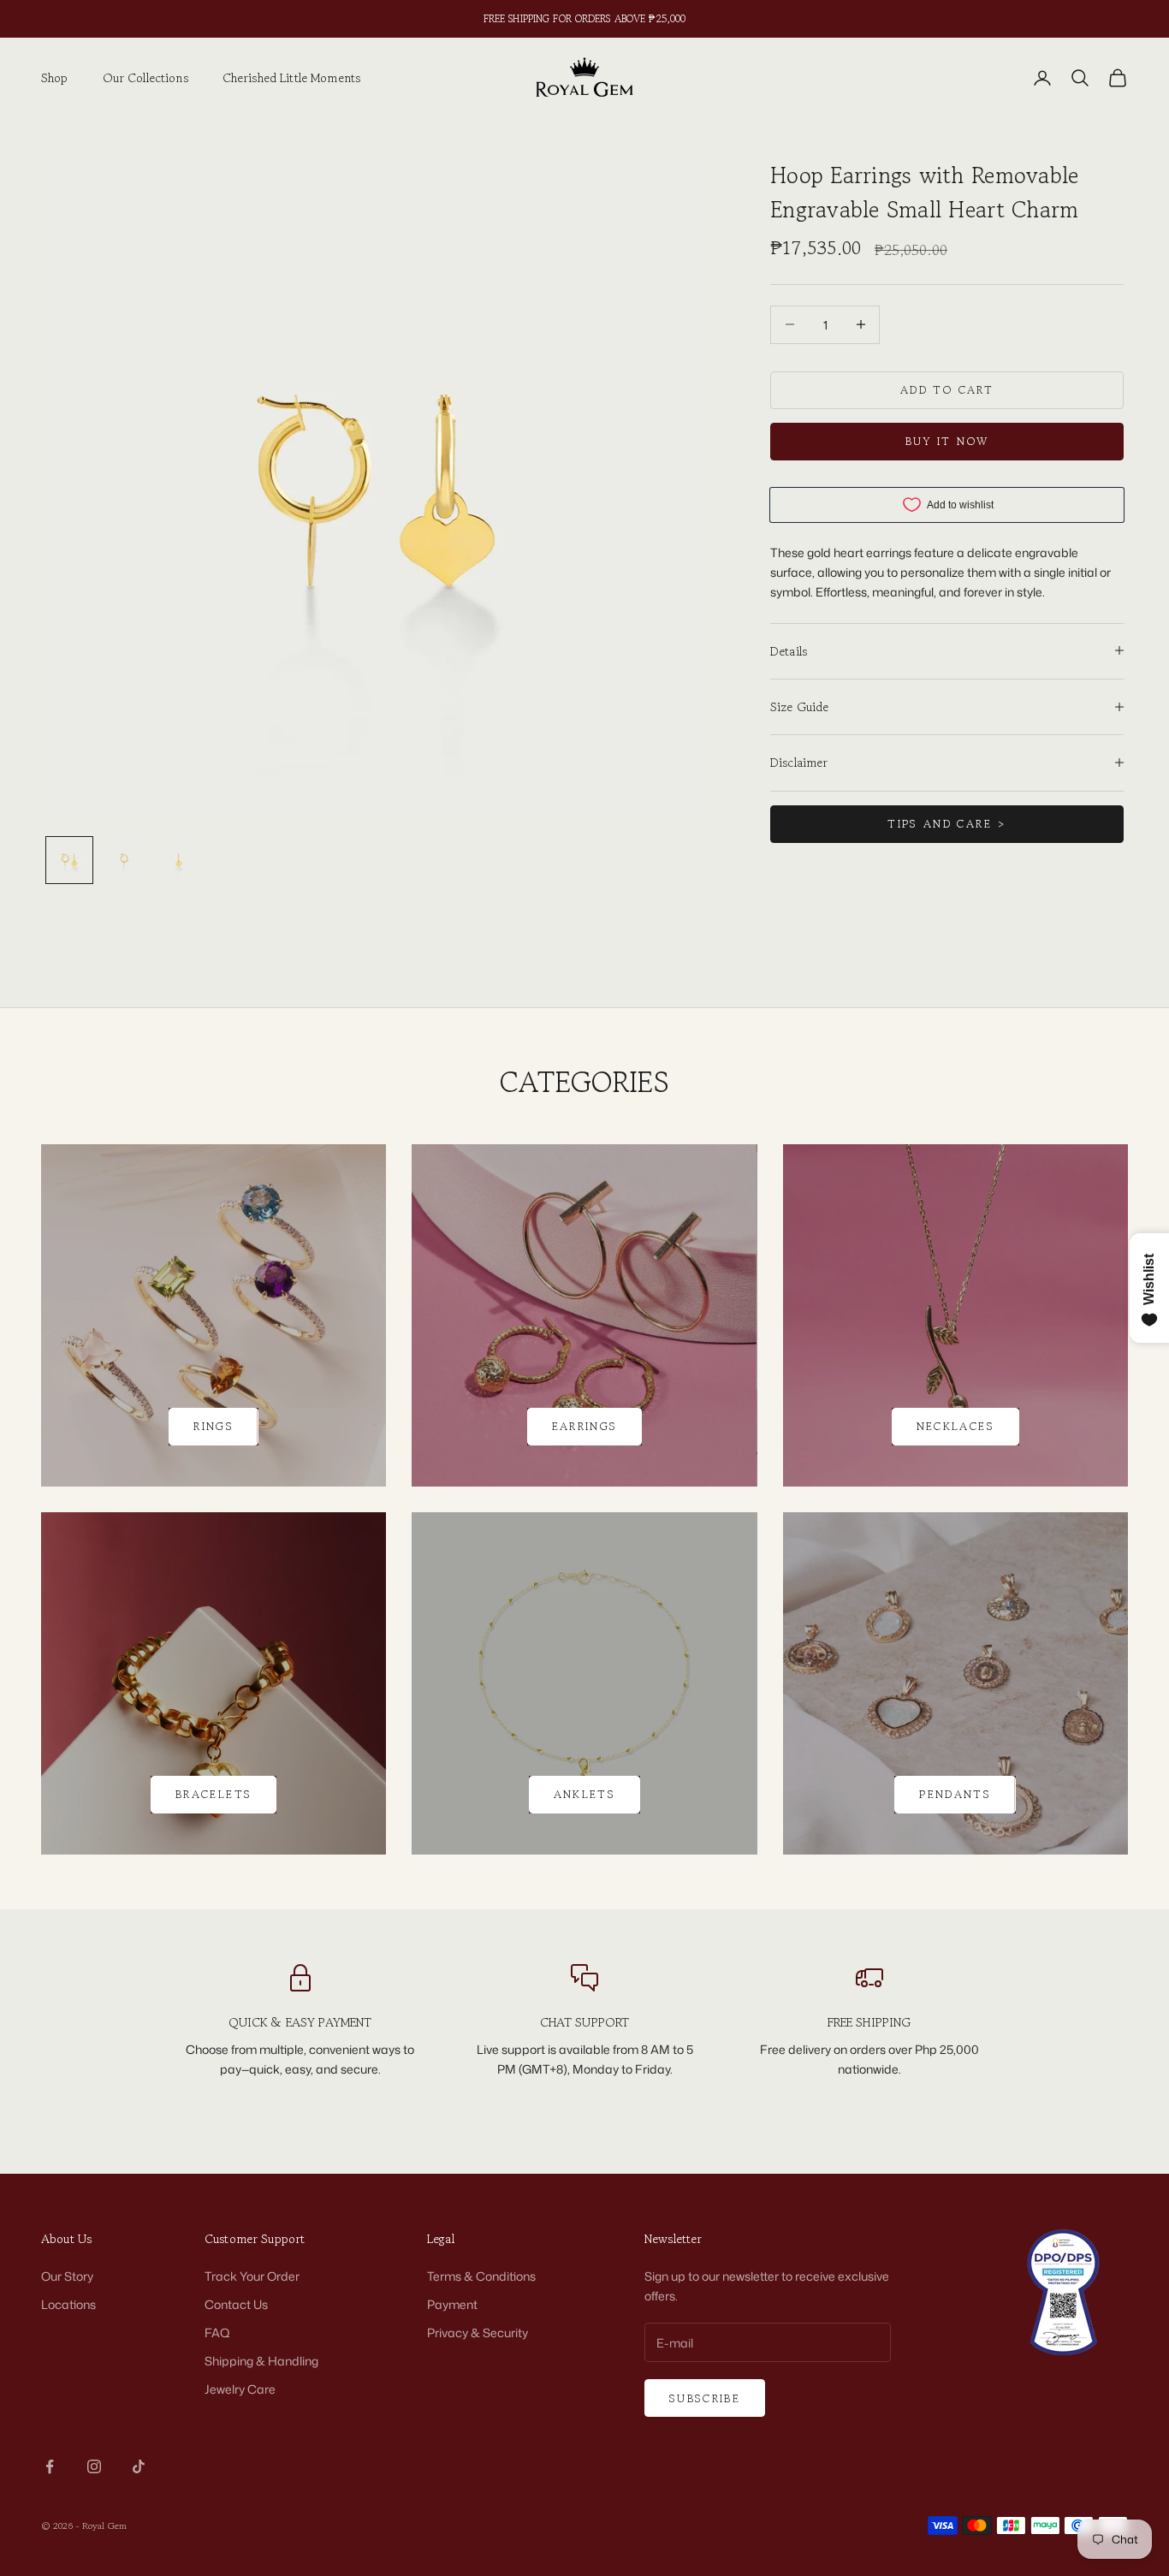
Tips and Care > (946, 824)
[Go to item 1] (69, 860)
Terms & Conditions (481, 2276)
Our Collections (145, 77)
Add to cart (947, 390)
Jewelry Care (240, 2389)
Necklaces (955, 1426)
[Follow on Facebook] (50, 2466)
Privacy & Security (478, 2333)
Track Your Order (252, 2276)
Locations (68, 2304)
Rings (214, 1426)
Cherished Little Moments (291, 77)
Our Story (67, 2276)
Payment (452, 2304)
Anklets (584, 1794)
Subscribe (705, 2398)
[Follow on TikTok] (139, 2466)
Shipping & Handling (261, 2361)
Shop (55, 77)
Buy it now (947, 441)
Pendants (955, 1794)
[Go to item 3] (179, 860)
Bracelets (214, 1794)
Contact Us (236, 2304)
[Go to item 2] (124, 860)
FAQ (217, 2333)
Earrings (585, 1426)
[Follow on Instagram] (94, 2466)
